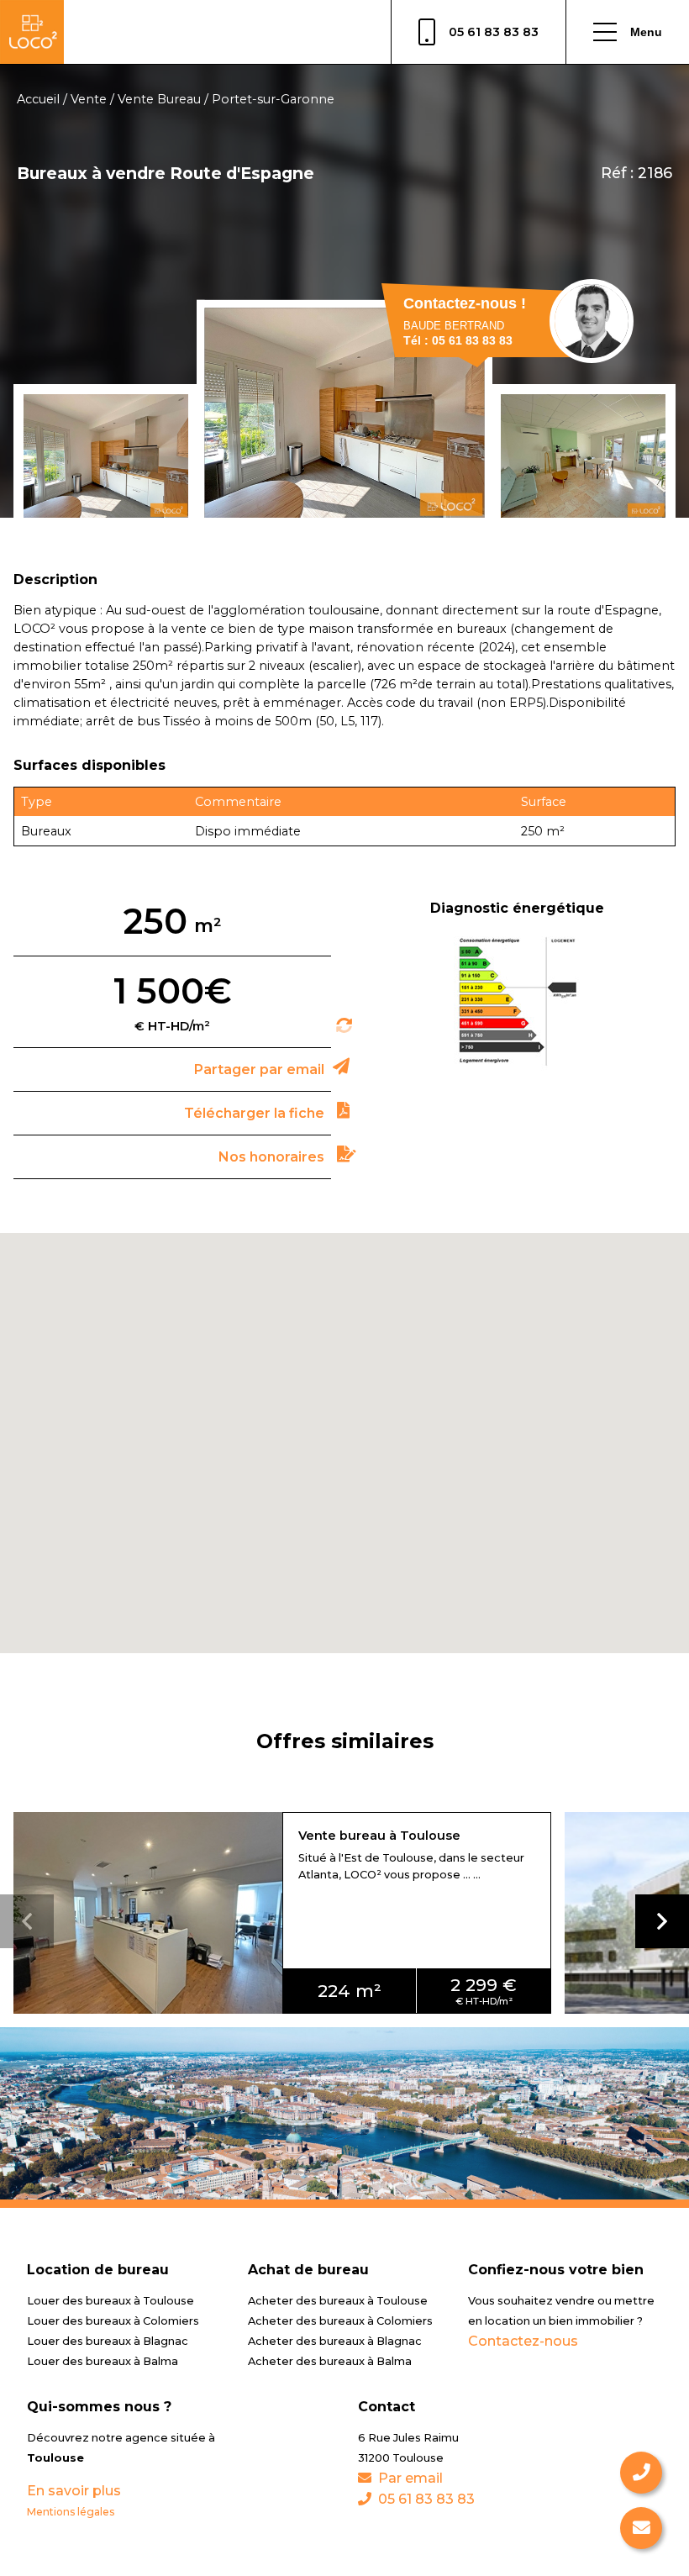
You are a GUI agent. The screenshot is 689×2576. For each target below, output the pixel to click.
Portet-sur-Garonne (273, 99)
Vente (89, 99)
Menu (646, 32)
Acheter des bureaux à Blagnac (335, 2341)
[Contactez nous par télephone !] (641, 2473)
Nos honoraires (271, 1157)
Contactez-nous (523, 2341)
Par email (410, 2478)
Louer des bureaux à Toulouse (110, 2301)
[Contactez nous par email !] (641, 2528)
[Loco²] (32, 32)
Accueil (38, 99)
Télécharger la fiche (254, 1113)
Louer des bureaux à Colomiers (113, 2321)
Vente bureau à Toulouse (379, 1836)
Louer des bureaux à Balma (103, 2361)
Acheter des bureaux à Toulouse (338, 2301)
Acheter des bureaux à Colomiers (340, 2321)
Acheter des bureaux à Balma (330, 2361)
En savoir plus (74, 2491)
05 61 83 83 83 (494, 32)
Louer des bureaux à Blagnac (108, 2341)
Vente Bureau (159, 99)
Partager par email (259, 1069)
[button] (662, 1921)
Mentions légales (71, 2512)
